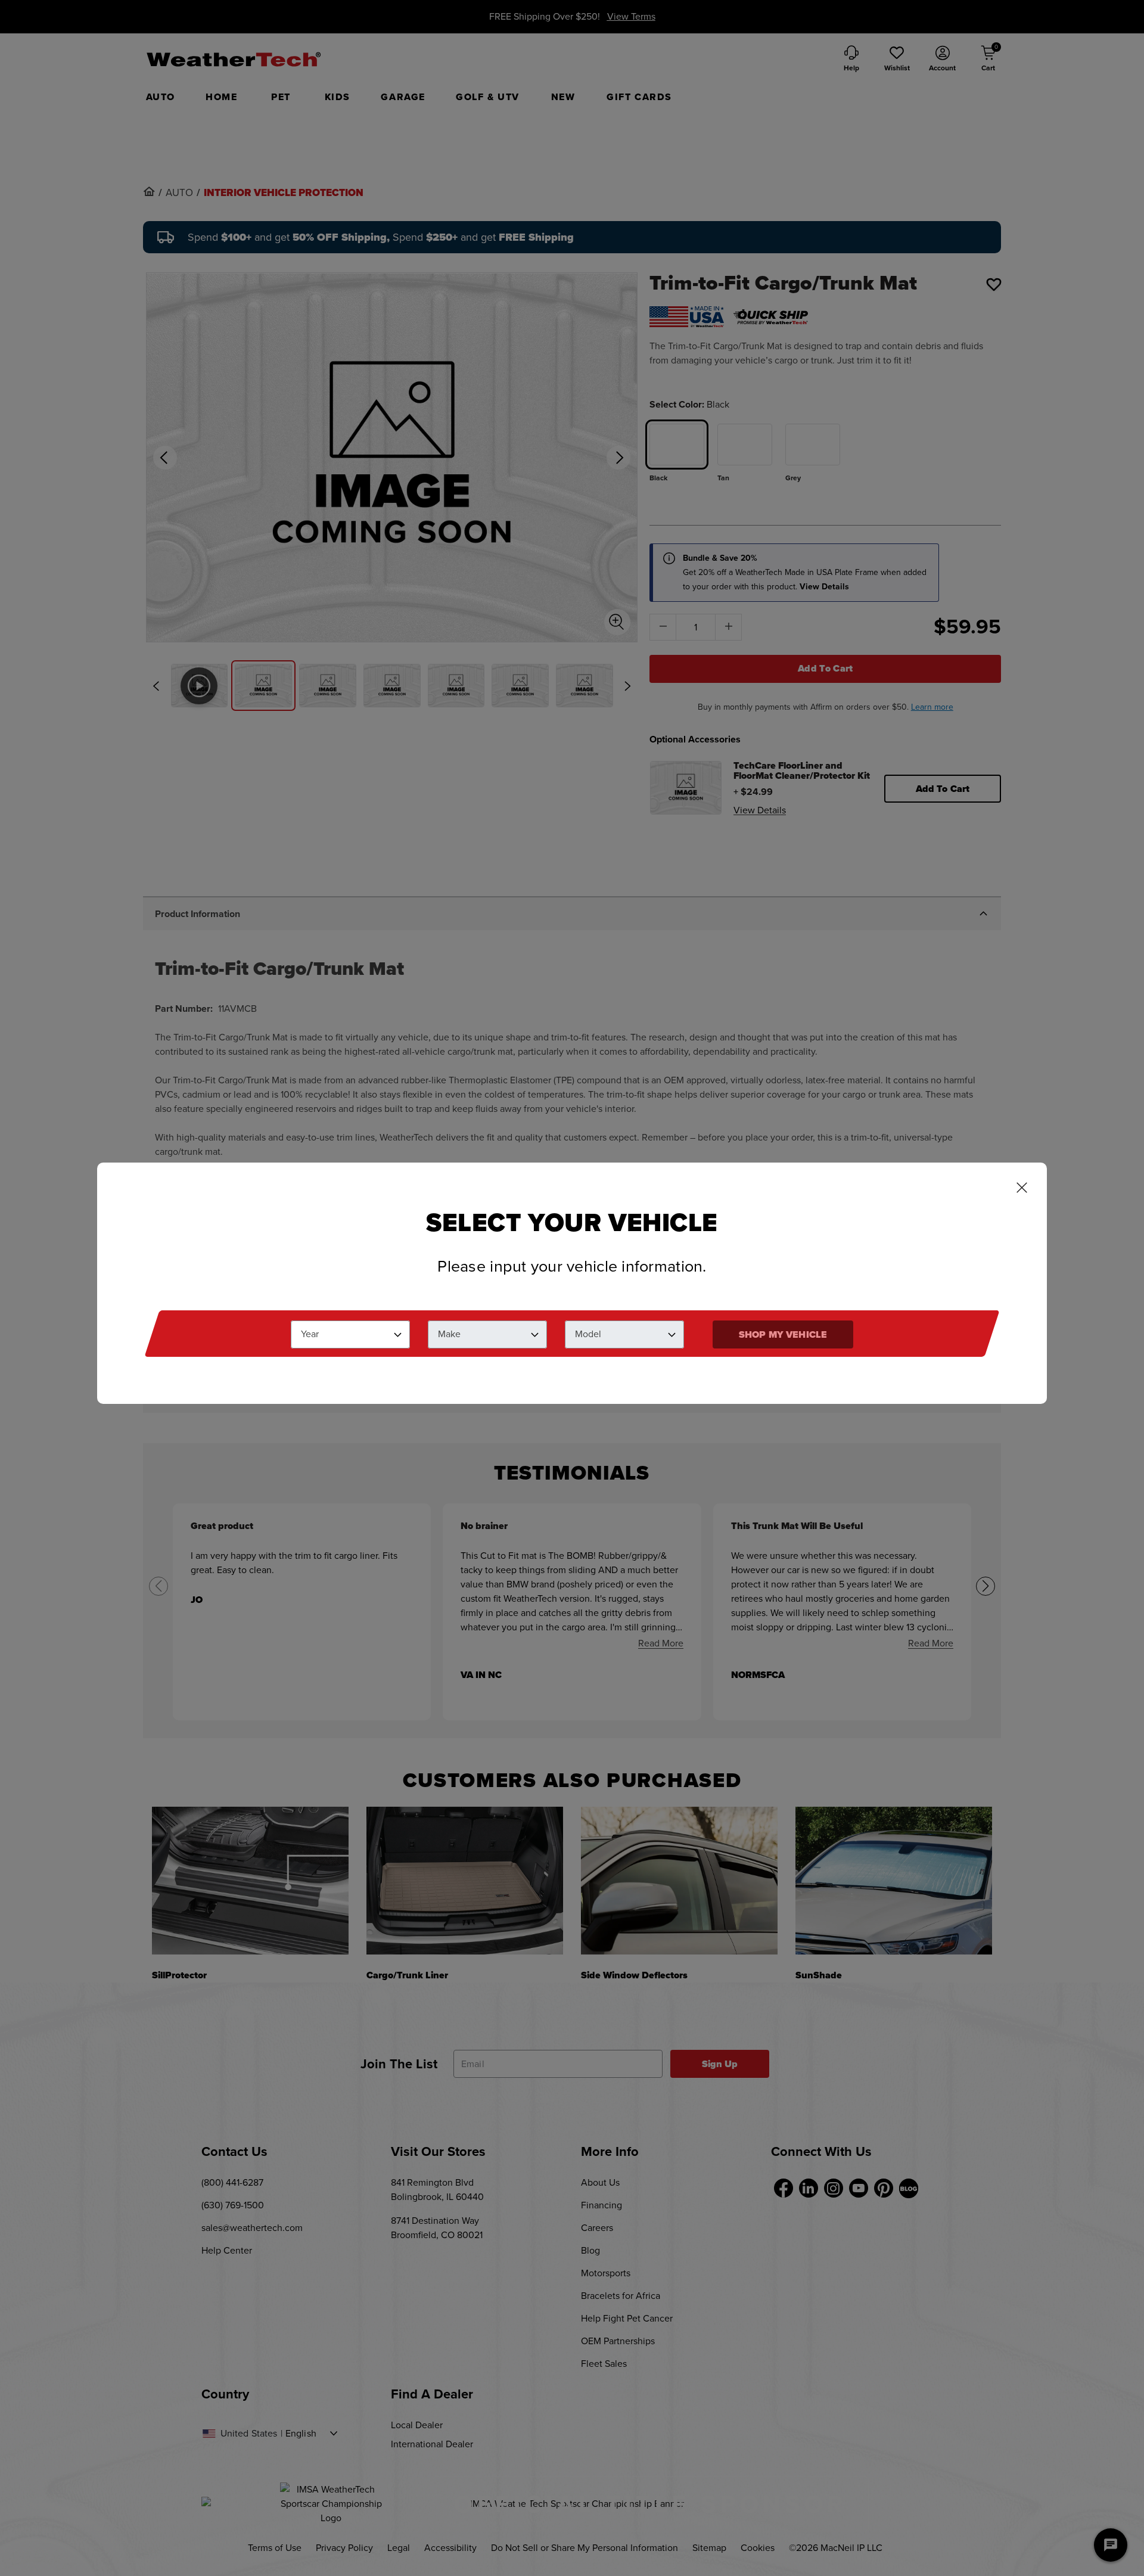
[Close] (1022, 1189)
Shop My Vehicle (783, 1334)
